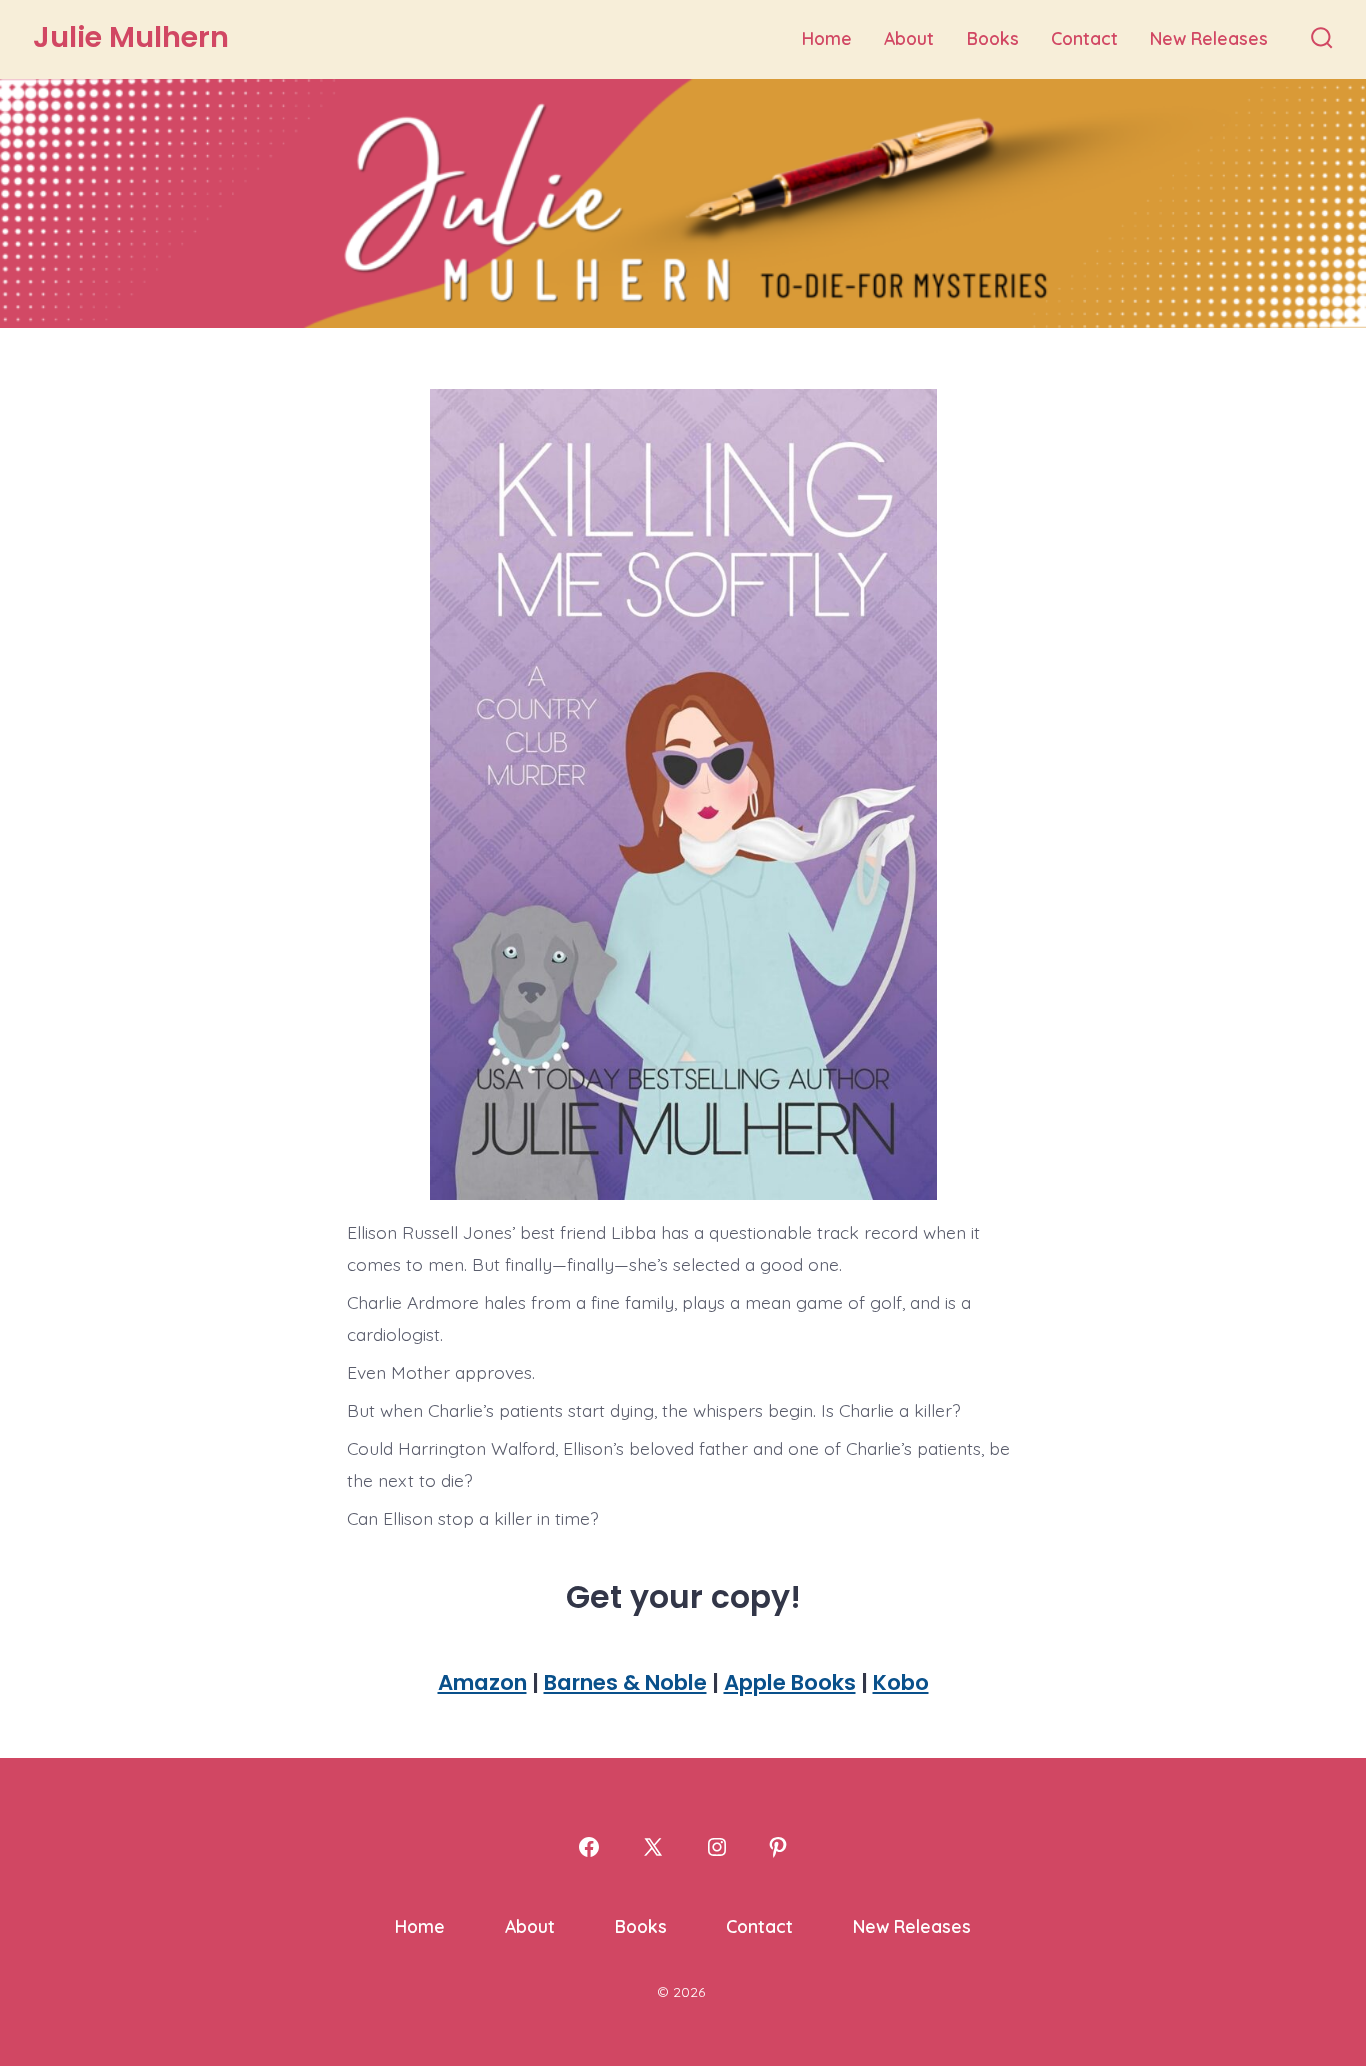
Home (827, 38)
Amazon (482, 1682)
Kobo (901, 1682)
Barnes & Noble (625, 1682)
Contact (1084, 38)
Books (993, 38)
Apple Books (790, 1682)
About (909, 38)
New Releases (1209, 38)
